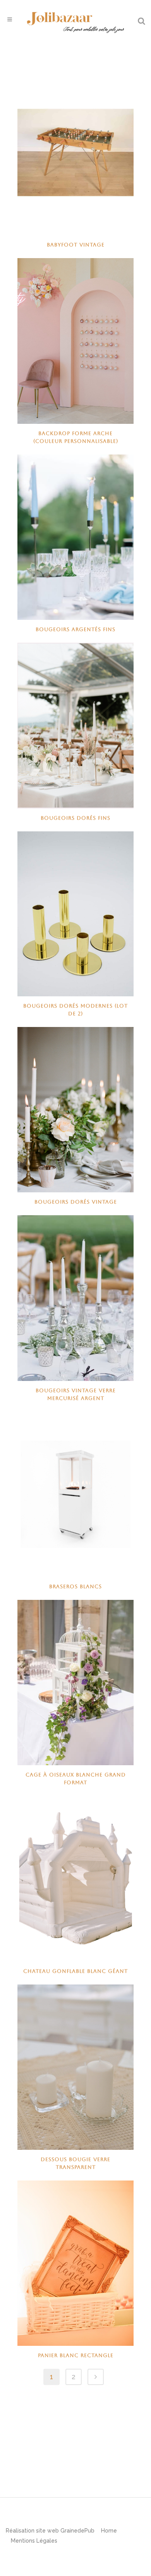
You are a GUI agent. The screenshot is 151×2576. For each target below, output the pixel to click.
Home (109, 2531)
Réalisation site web (32, 2531)
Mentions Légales (34, 2541)
